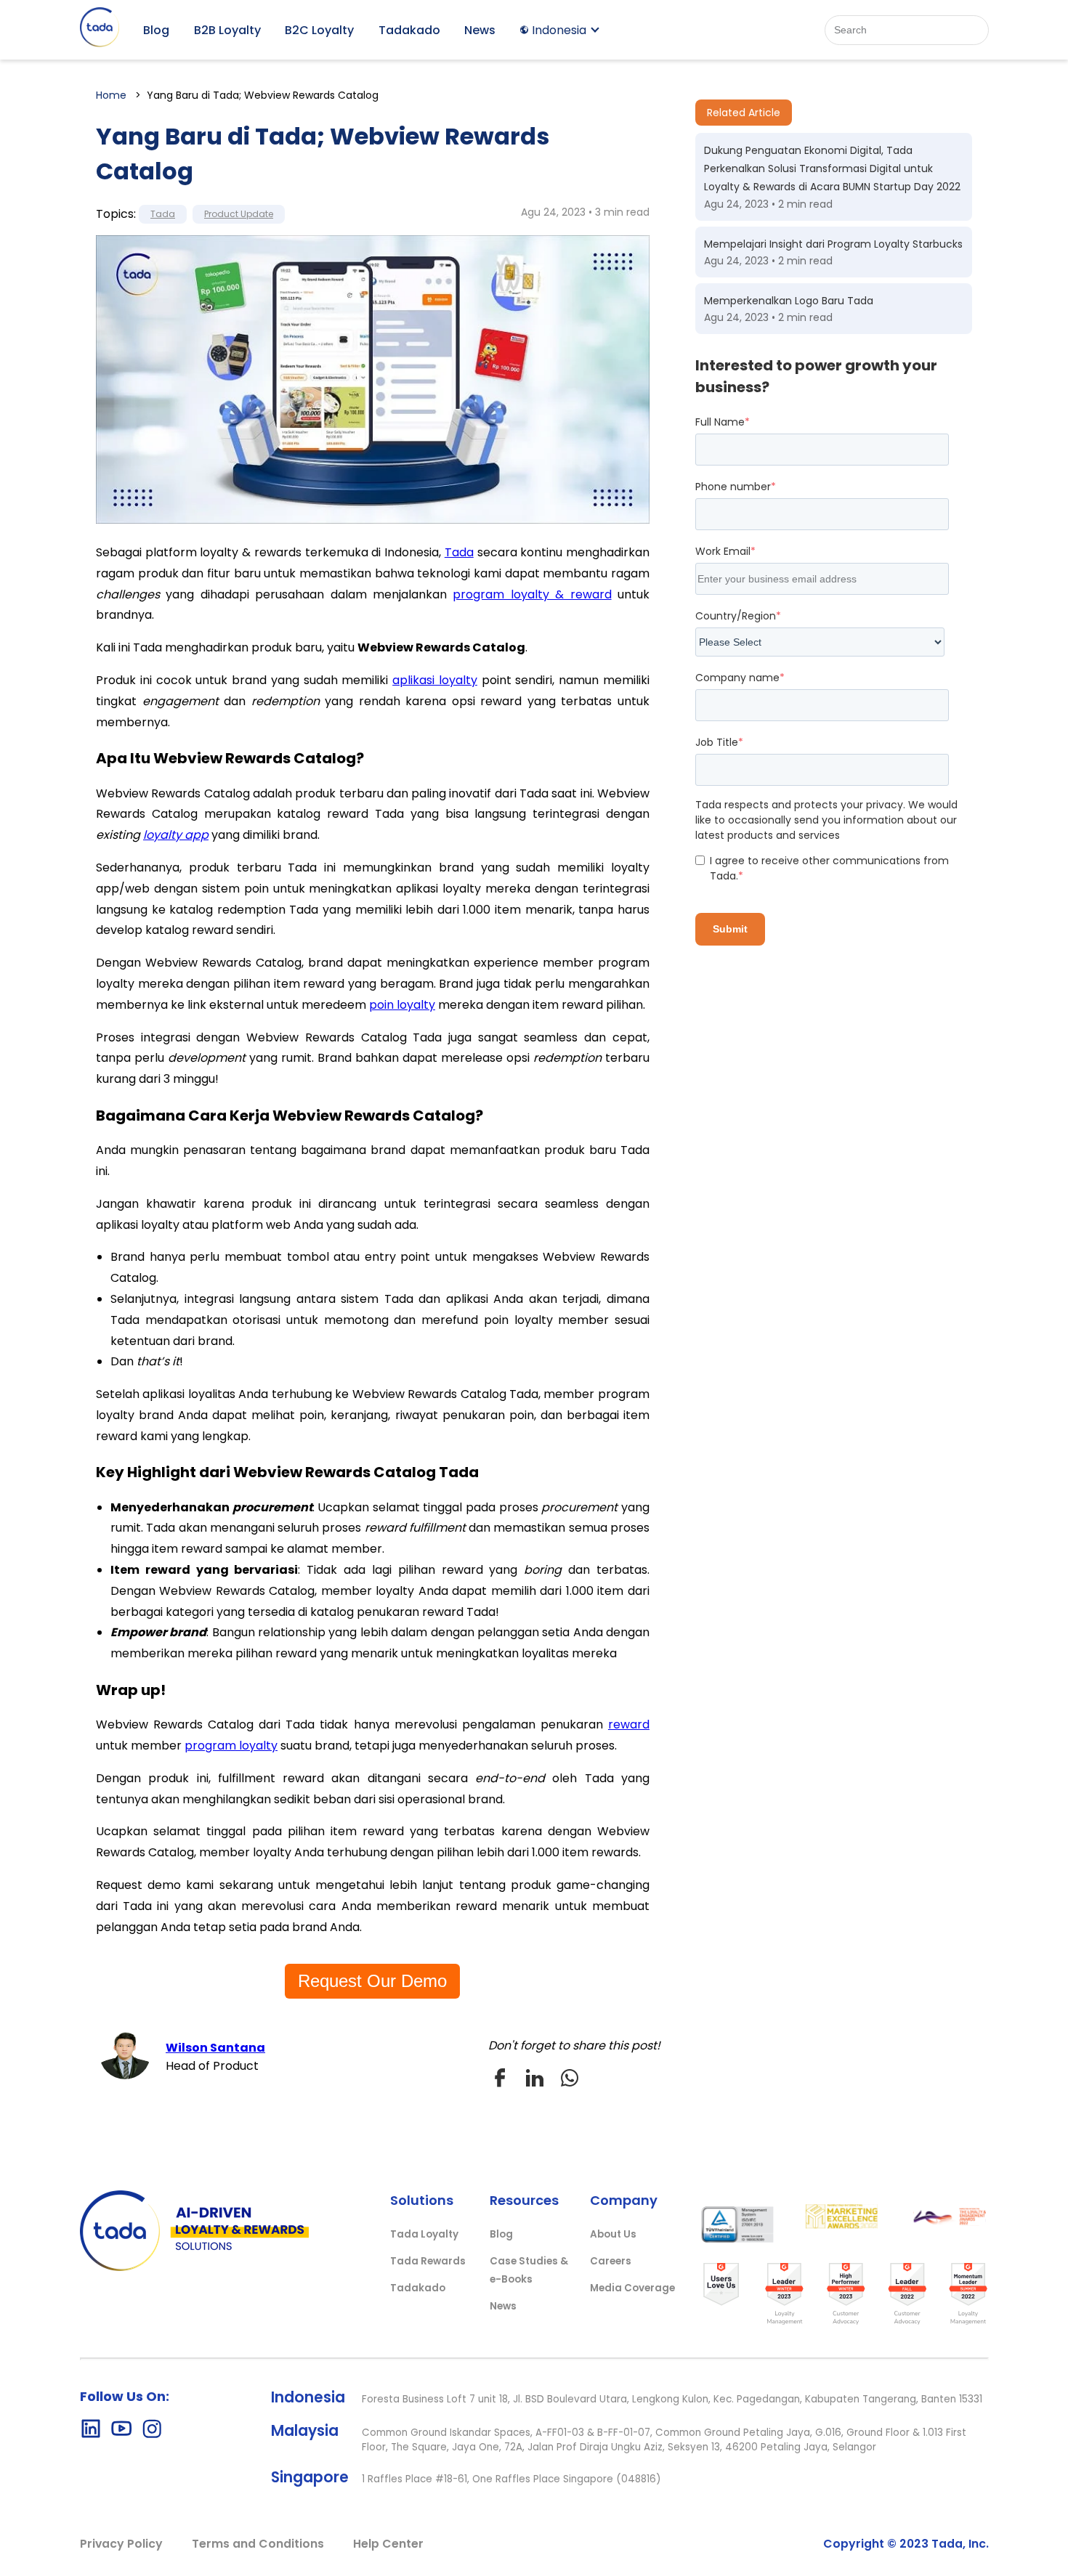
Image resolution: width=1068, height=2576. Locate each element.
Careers (611, 2261)
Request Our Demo (372, 1981)
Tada (163, 214)
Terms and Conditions (258, 2544)
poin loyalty (402, 1005)
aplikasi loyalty (435, 680)
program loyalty (231, 1746)
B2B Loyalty (227, 30)
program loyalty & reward (532, 594)
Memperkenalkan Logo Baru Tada (789, 301)
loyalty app (176, 835)
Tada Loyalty (424, 2234)
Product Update (239, 214)
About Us (613, 2234)
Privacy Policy (121, 2544)
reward (629, 1724)
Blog (156, 30)
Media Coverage (632, 2288)
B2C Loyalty (319, 30)
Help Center (388, 2544)
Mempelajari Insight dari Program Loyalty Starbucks (833, 244)
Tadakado (409, 30)
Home (111, 95)
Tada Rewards (428, 2261)
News (480, 30)
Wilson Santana (215, 2048)
